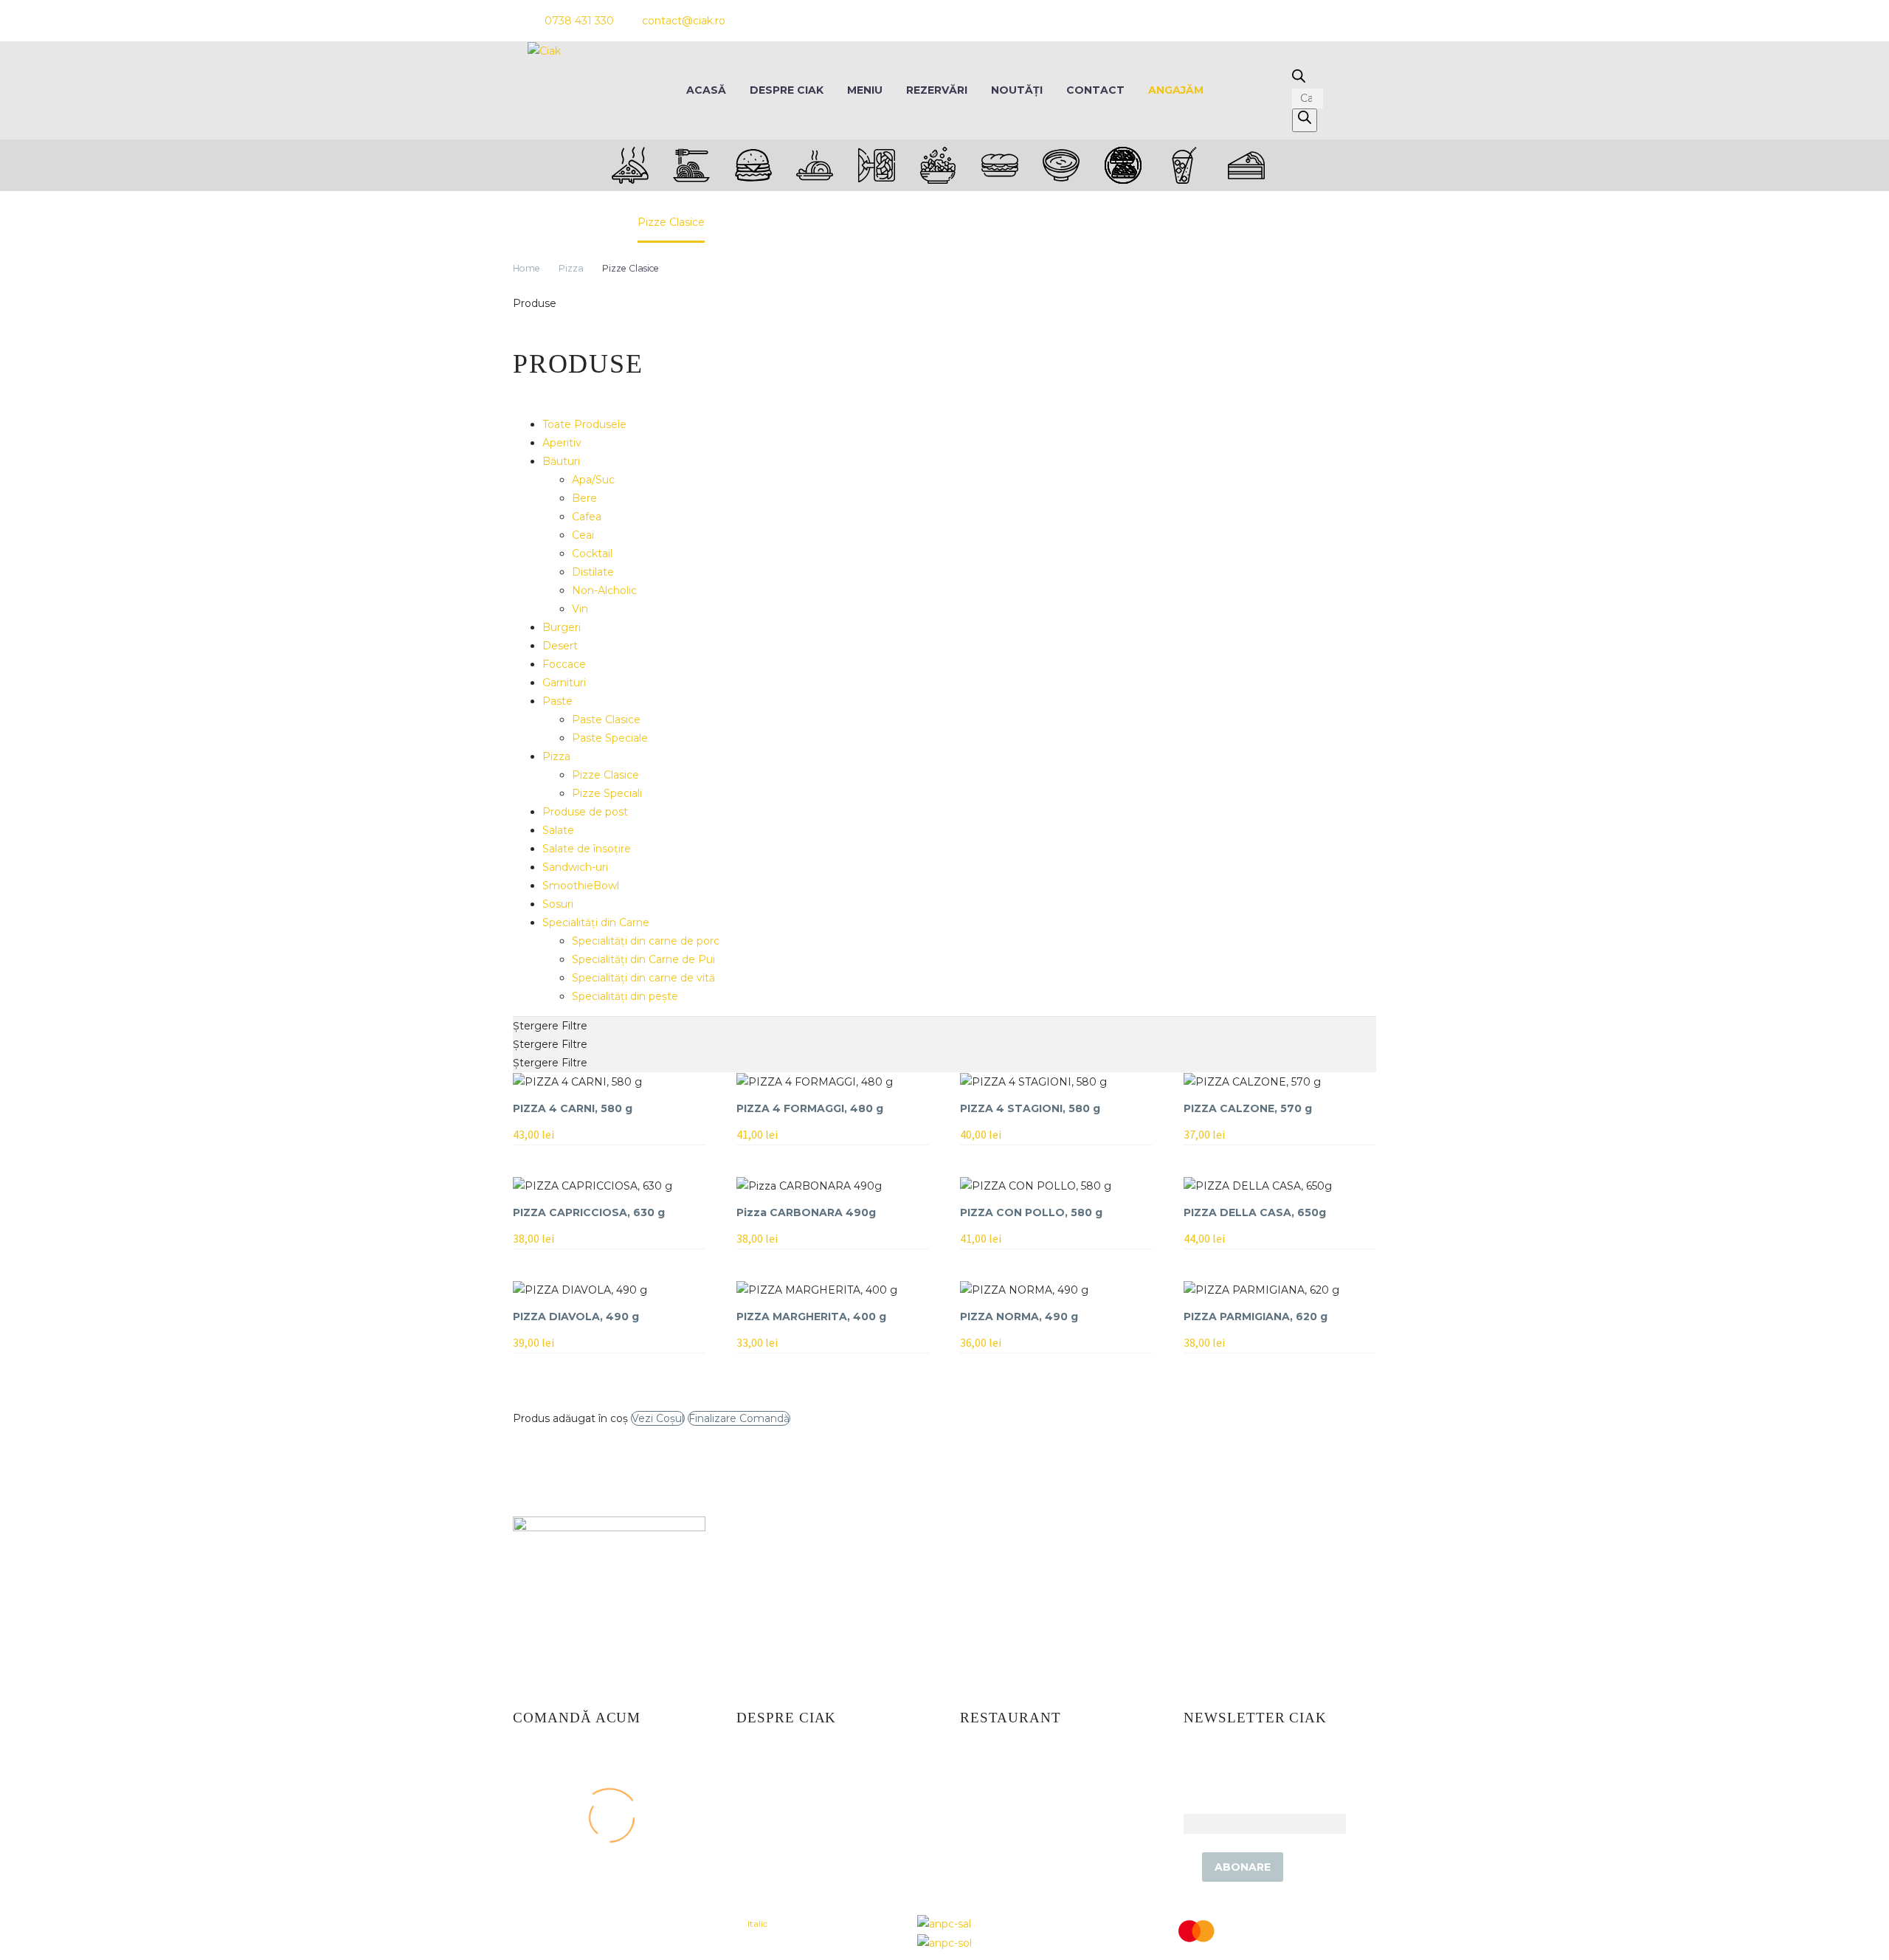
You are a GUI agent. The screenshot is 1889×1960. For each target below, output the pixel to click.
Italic (757, 1923)
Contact (1095, 90)
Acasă (706, 90)
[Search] (1305, 120)
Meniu (865, 90)
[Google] (1352, 21)
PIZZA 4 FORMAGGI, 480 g (810, 1108)
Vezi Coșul (658, 1418)
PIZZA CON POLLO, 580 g (1031, 1212)
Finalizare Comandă (739, 1418)
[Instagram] (1299, 21)
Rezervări (937, 90)
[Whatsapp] (1325, 21)
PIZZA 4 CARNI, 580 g (573, 1108)
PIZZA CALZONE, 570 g (1248, 1108)
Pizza (571, 268)
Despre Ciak (787, 90)
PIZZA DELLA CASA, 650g (1255, 1212)
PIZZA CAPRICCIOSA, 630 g (589, 1212)
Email (1198, 1804)
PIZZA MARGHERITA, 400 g (811, 1317)
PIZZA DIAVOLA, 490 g (576, 1317)
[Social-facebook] (1272, 21)
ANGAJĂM (1176, 90)
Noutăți (1017, 90)
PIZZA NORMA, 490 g (1019, 1317)
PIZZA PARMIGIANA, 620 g (1256, 1317)
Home (526, 268)
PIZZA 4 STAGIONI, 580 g (1030, 1108)
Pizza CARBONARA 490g (806, 1212)
